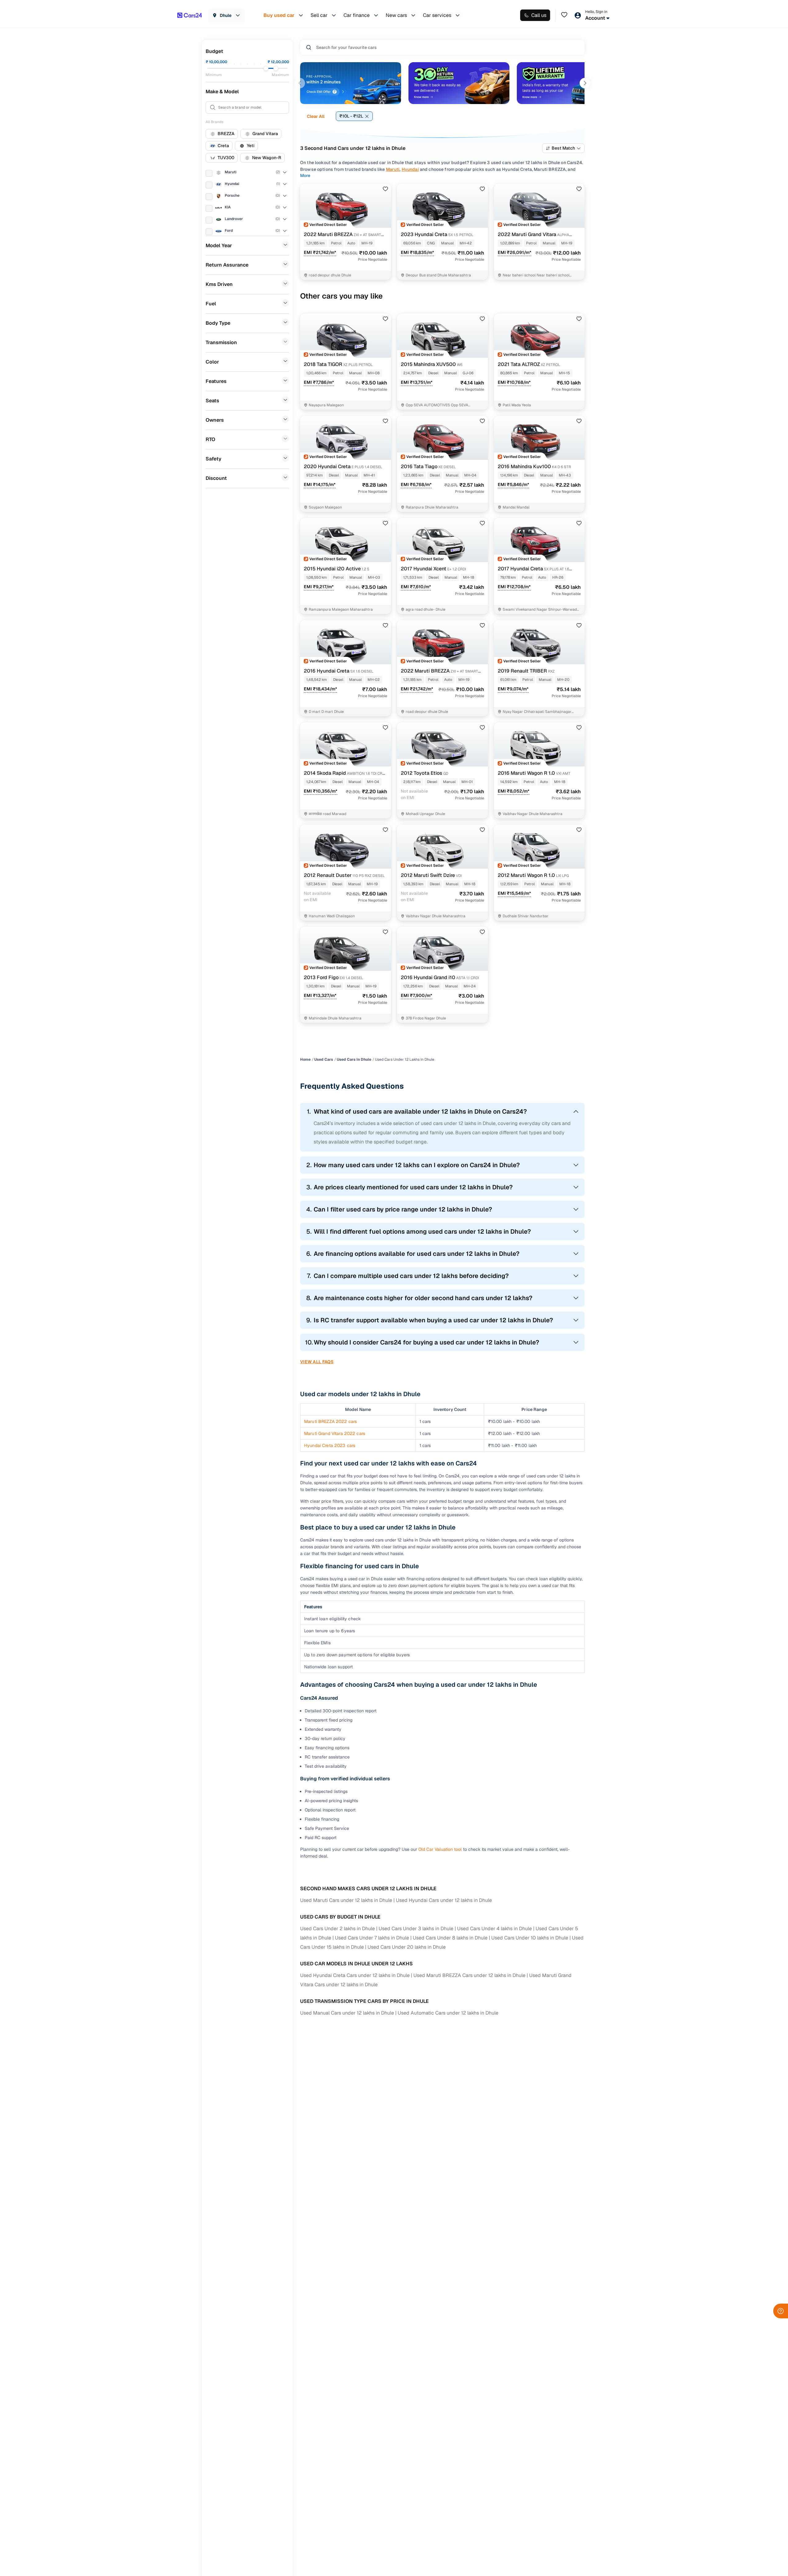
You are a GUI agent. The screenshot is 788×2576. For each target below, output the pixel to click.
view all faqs (317, 1362)
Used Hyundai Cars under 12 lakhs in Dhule (444, 1900)
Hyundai (410, 169)
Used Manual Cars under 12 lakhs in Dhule (347, 2013)
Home (305, 1059)
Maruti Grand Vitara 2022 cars (335, 1433)
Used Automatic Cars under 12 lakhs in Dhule (448, 2013)
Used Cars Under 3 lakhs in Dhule (416, 1929)
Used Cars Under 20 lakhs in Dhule (407, 1947)
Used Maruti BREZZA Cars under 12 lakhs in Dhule (469, 1975)
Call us (539, 15)
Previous (300, 83)
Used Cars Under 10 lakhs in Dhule (530, 1938)
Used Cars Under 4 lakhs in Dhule (495, 1929)
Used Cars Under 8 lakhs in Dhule (450, 1938)
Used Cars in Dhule (354, 1059)
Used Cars (324, 1059)
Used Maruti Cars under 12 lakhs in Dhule (346, 1900)
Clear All (316, 116)
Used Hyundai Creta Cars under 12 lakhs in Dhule (355, 1975)
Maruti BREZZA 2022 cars (330, 1421)
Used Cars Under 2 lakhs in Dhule (338, 1929)
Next (585, 83)
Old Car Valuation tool (440, 1849)
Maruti (393, 169)
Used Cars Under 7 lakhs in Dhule (372, 1938)
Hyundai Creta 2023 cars (330, 1445)
